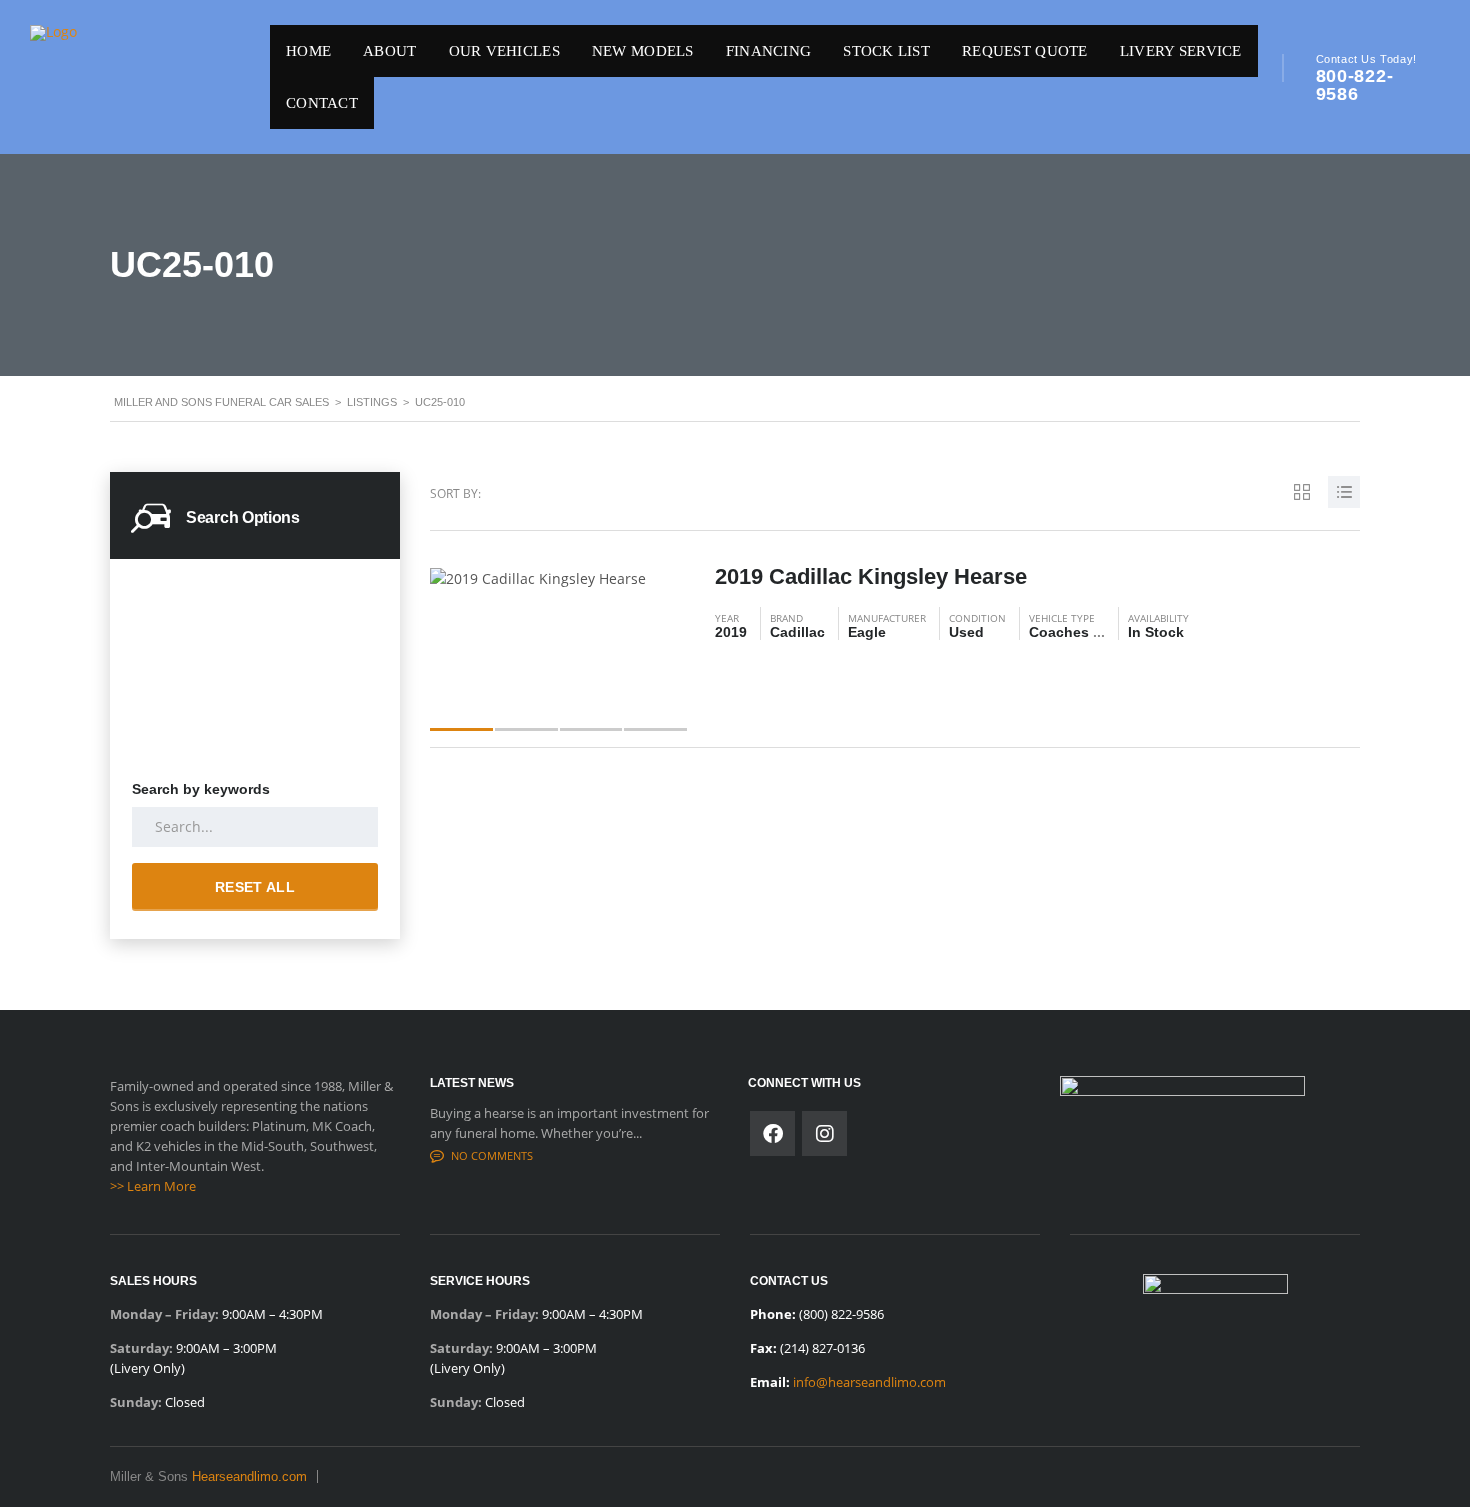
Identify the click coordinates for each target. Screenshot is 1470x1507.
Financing (769, 51)
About (389, 51)
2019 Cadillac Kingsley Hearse (871, 576)
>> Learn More (153, 1186)
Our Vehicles (504, 51)
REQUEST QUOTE (1025, 51)
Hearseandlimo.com (249, 1476)
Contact (322, 103)
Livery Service (1181, 51)
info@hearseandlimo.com (869, 1382)
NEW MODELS (643, 51)
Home (308, 51)
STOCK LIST (886, 51)
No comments (492, 1155)
